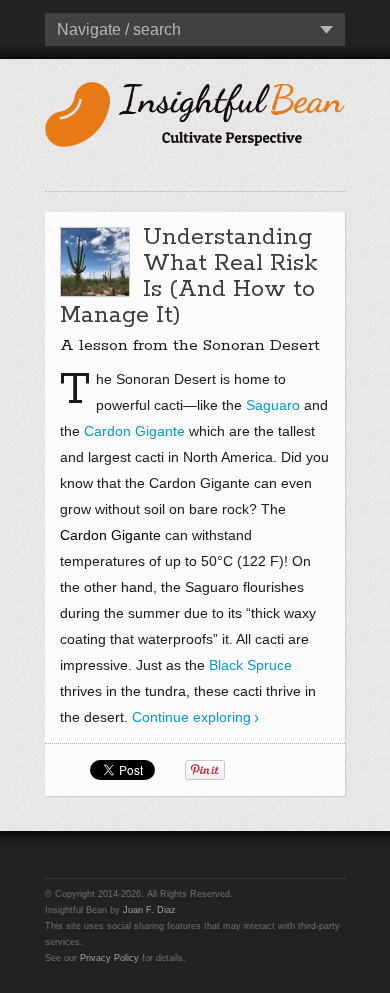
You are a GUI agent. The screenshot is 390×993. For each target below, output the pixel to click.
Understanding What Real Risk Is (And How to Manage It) (189, 276)
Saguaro (273, 405)
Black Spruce (250, 665)
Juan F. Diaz (149, 910)
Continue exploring (191, 717)
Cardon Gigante (134, 431)
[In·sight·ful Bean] (195, 112)
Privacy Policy (109, 958)
